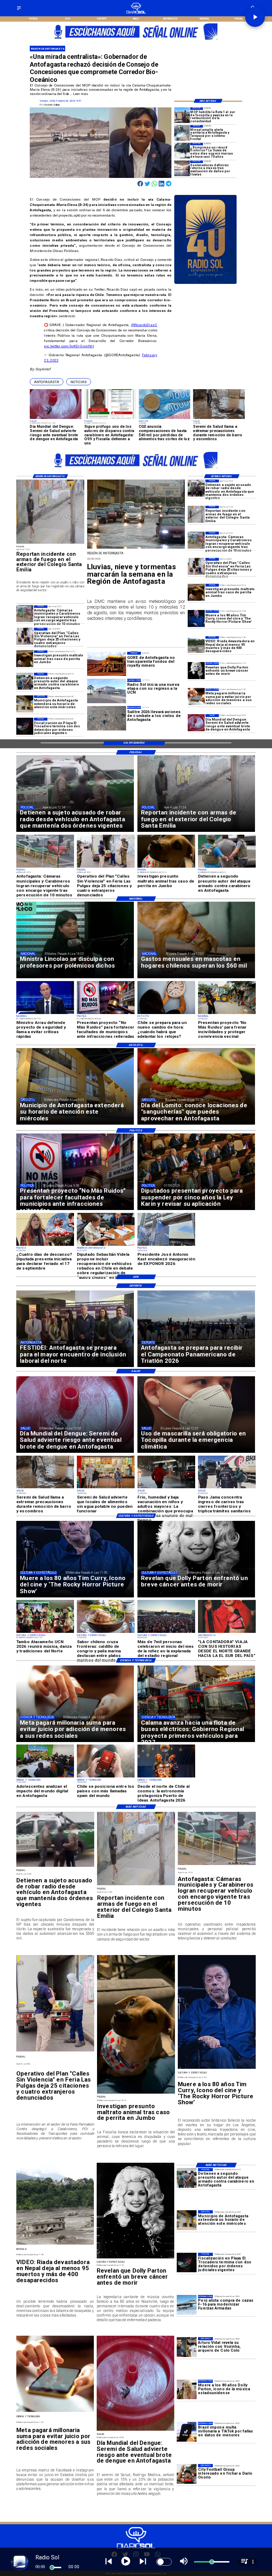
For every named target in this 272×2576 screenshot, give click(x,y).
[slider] (52, 2567)
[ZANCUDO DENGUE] (196, 723)
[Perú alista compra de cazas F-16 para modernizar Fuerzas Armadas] (187, 2305)
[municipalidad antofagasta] (25, 704)
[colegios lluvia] (182, 168)
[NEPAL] (196, 645)
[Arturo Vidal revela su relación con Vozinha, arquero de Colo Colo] (187, 2347)
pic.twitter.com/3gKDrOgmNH (69, 346)
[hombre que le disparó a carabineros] (25, 681)
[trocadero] (25, 726)
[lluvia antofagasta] (136, 548)
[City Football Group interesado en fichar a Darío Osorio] (187, 2474)
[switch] (164, 2562)
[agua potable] (182, 133)
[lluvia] (182, 151)
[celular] (196, 697)
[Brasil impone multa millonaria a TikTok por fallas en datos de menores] (187, 2432)
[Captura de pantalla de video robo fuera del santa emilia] (196, 514)
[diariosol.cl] (19, 10)
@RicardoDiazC (144, 325)
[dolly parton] (196, 671)
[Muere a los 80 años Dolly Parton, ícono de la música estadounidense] (187, 2389)
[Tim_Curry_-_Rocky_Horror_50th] (196, 618)
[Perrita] (196, 592)
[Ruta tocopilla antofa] (182, 115)
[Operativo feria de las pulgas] (196, 566)
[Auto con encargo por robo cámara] (196, 540)
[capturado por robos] (196, 488)
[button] (47, 382)
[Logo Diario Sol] (136, 13)
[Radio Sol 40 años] (206, 284)
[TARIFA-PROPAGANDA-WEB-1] (136, 42)
